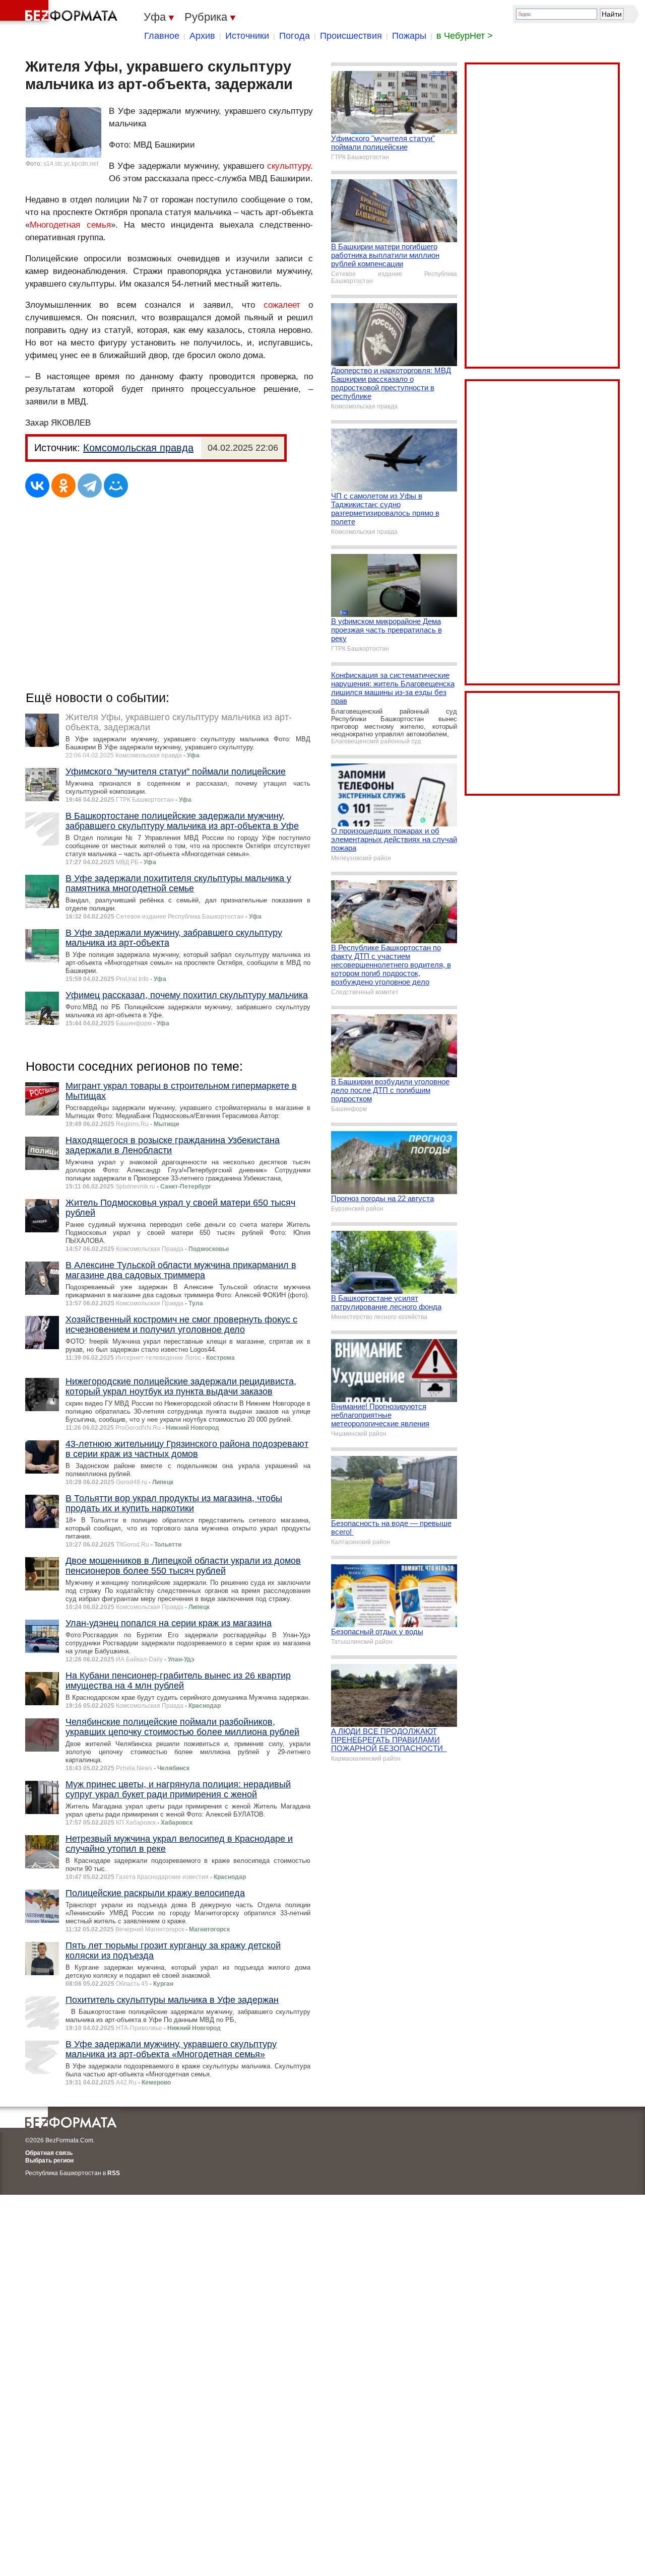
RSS (114, 2173)
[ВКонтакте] (37, 485)
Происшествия (351, 36)
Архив (202, 36)
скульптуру (289, 166)
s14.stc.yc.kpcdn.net (71, 164)
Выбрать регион (49, 2161)
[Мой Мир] (116, 485)
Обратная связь (49, 2153)
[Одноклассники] (63, 485)
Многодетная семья (70, 225)
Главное (162, 36)
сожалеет (282, 305)
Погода (295, 36)
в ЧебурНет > (465, 36)
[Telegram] (90, 485)
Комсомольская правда (138, 448)
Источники (247, 36)
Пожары (409, 36)
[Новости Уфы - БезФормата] (60, 13)
